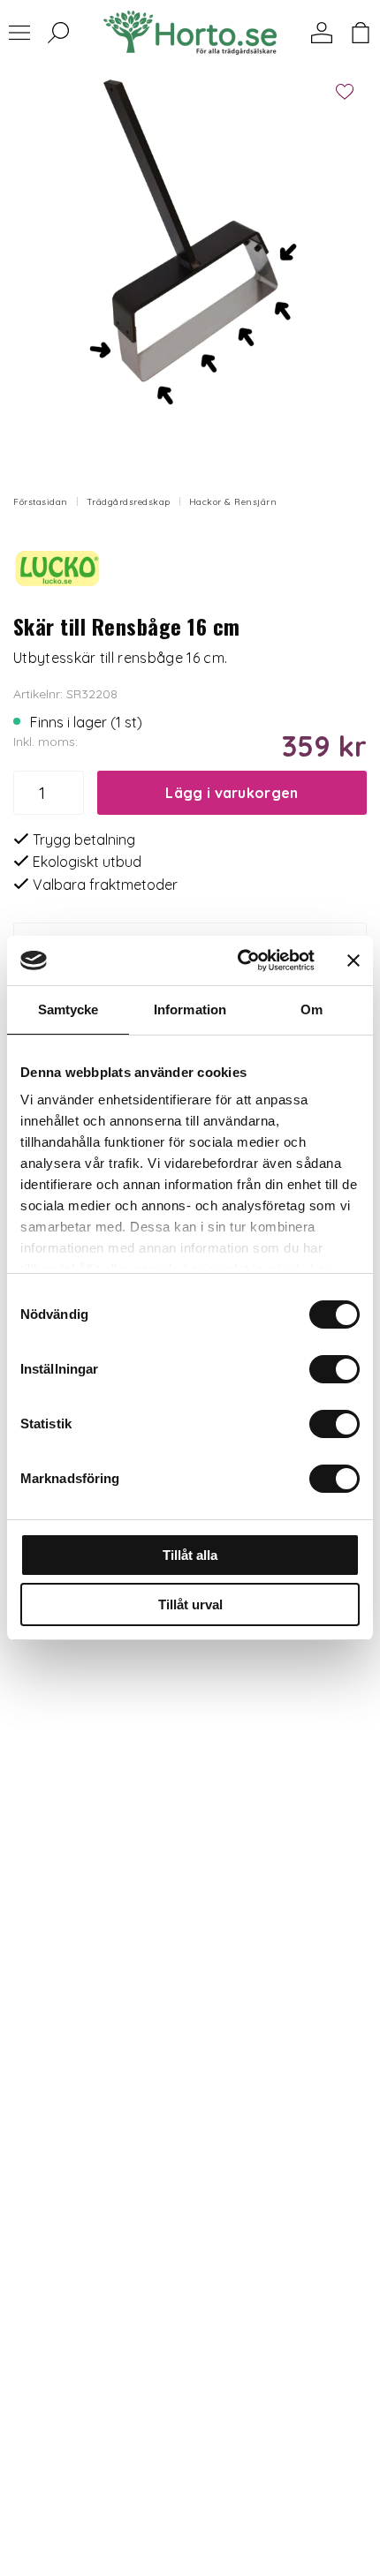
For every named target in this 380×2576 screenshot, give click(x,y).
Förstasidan (41, 502)
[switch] (334, 1369)
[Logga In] (322, 33)
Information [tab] (190, 1009)
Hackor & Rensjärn (233, 502)
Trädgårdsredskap (129, 502)
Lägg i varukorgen (232, 793)
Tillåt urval (190, 1604)
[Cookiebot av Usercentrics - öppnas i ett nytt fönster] (239, 960)
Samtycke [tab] (68, 1009)
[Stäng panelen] (353, 960)
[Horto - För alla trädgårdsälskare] (190, 33)
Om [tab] (312, 1009)
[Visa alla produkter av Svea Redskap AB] (57, 567)
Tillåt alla (190, 1555)
